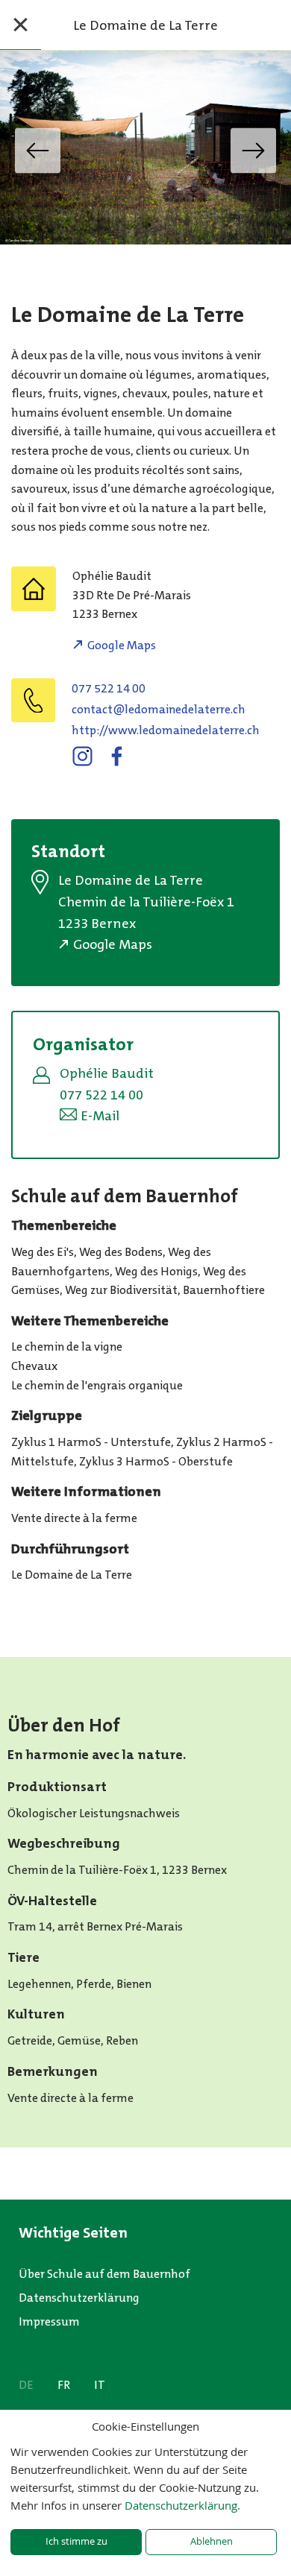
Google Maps (122, 645)
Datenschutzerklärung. (182, 2505)
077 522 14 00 (109, 688)
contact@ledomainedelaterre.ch (159, 709)
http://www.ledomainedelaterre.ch (166, 730)
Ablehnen (212, 2541)
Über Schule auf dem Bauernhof (104, 2274)
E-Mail (100, 1116)
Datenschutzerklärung (79, 2298)
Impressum (49, 2321)
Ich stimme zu (76, 2541)
